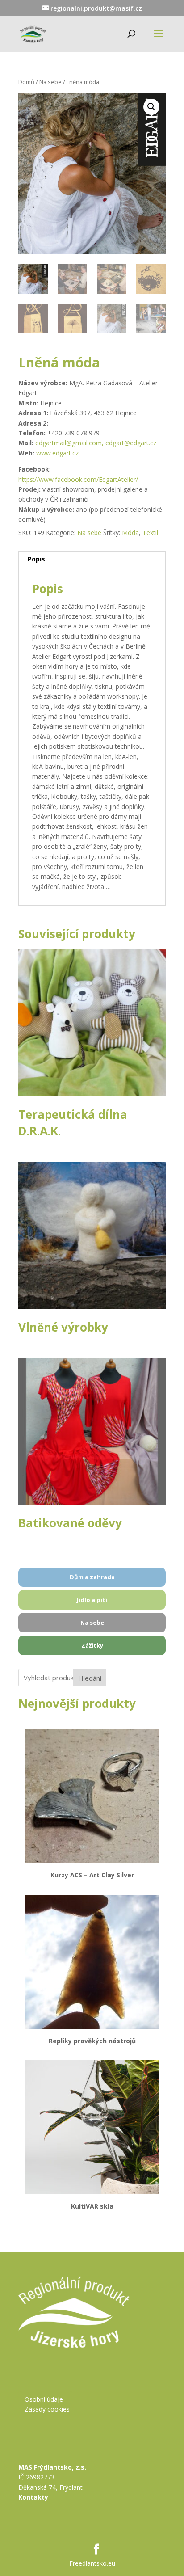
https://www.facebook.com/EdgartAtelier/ (78, 479)
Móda (130, 533)
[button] (151, 107)
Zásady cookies (47, 2409)
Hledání (90, 1678)
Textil (150, 533)
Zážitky (92, 1645)
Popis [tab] (36, 559)
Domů (26, 82)
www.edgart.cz (58, 453)
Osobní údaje (44, 2399)
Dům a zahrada (92, 1577)
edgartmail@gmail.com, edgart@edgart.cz (96, 443)
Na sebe (50, 82)
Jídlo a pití (92, 1600)
